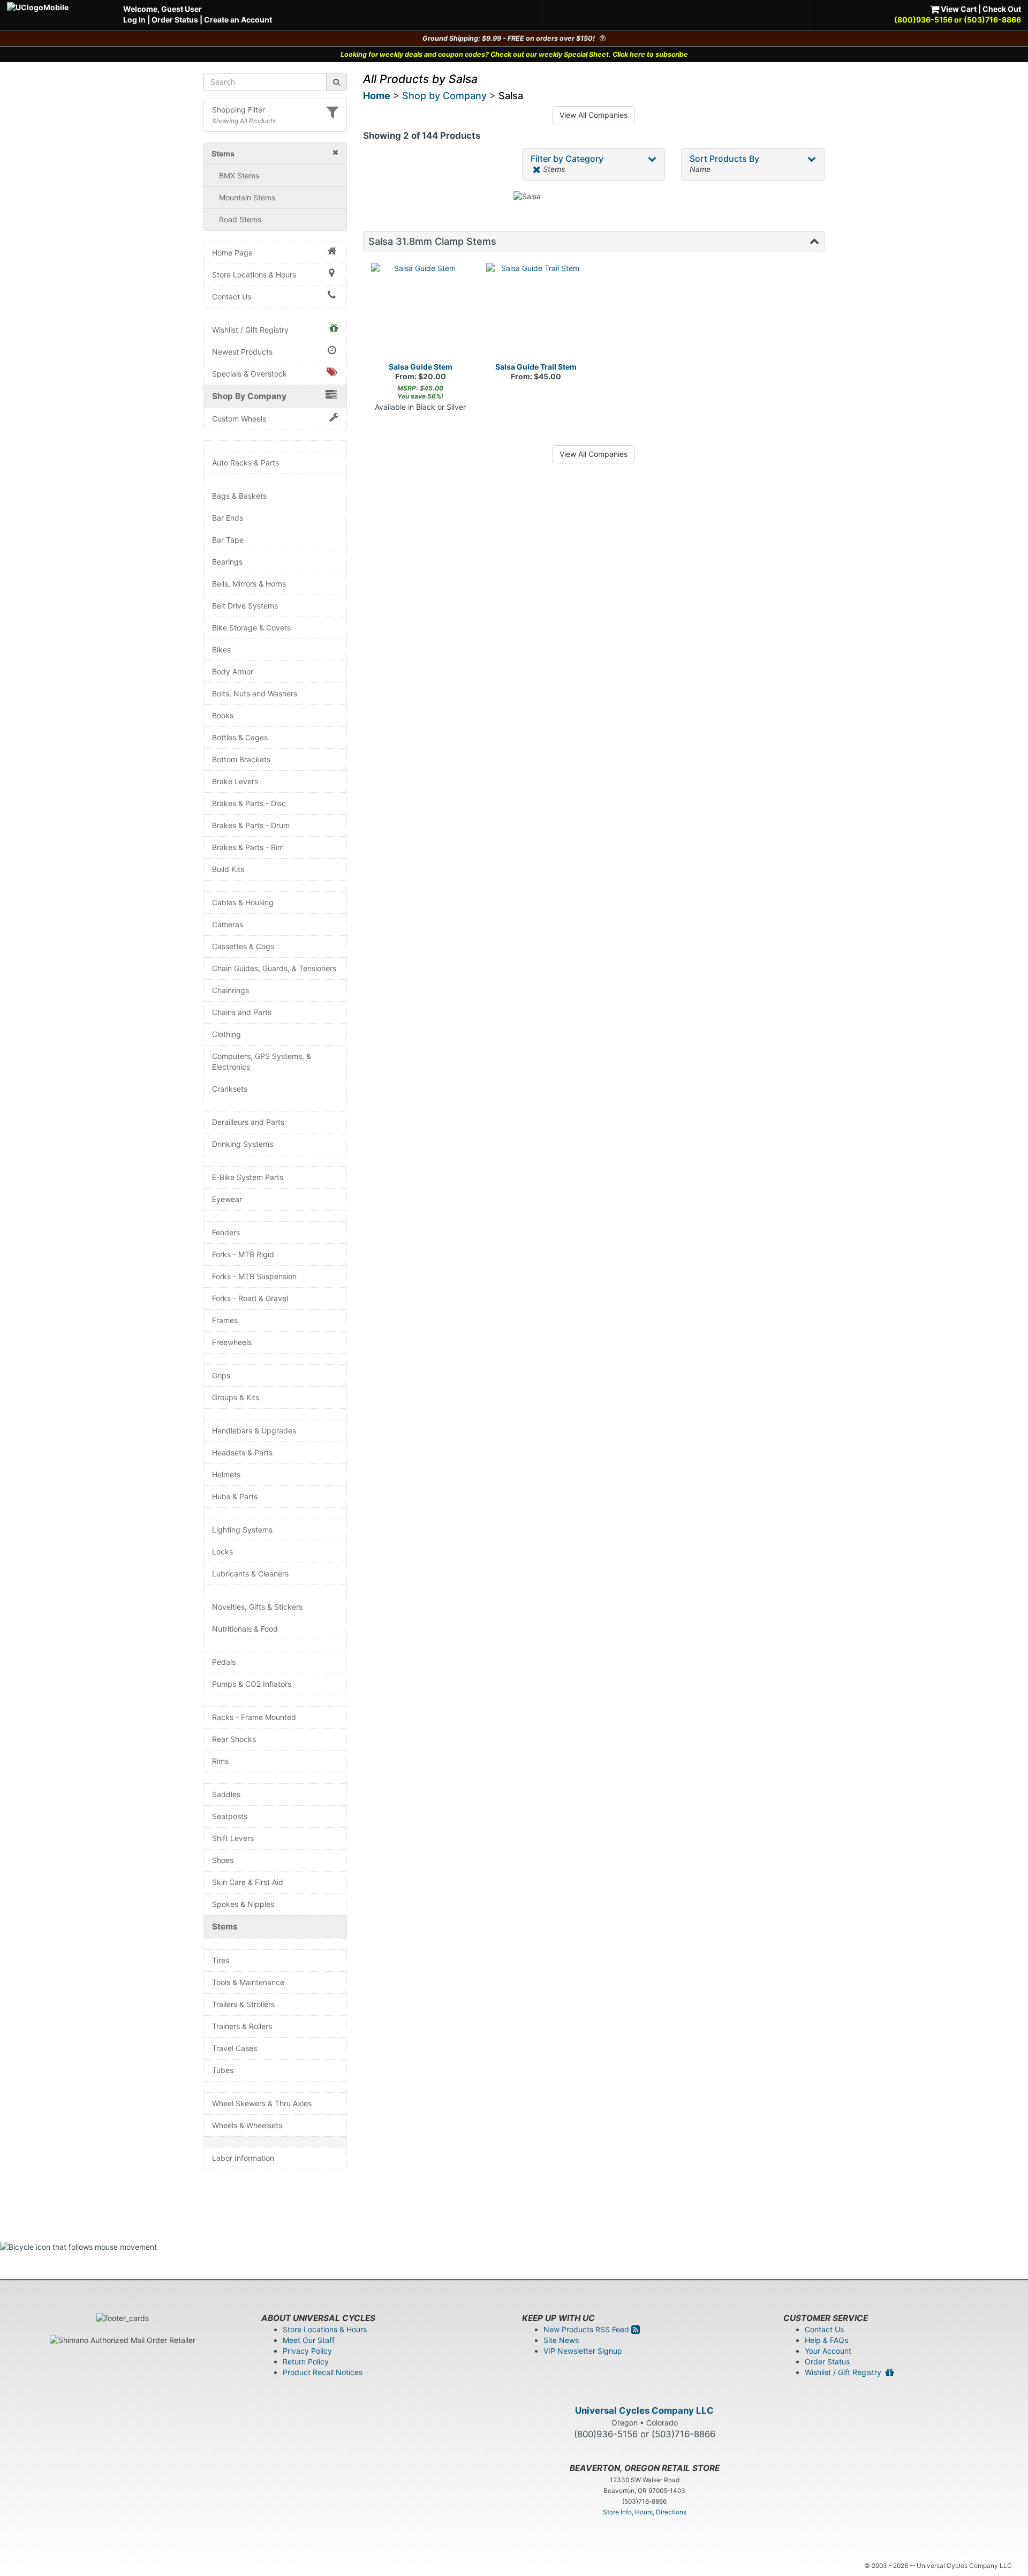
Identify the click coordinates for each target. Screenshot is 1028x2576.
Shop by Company (444, 96)
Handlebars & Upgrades (254, 1430)
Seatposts (230, 1816)
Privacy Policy (307, 2351)
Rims (220, 1761)
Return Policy (306, 2361)
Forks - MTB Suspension (254, 1276)
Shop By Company (249, 396)
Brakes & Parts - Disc (249, 803)
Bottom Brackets (241, 759)
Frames (225, 1320)
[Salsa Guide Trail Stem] (536, 313)
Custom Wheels (239, 419)
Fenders (226, 1232)
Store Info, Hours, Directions (645, 2512)
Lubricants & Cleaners (250, 1574)
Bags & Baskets (239, 496)
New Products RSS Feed (587, 2329)
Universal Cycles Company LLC (644, 2410)
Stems (225, 1927)
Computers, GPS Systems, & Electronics (262, 1061)
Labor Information (243, 2158)
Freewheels (232, 1342)
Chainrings (230, 990)
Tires (221, 1960)
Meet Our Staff (309, 2340)
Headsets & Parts (242, 1452)
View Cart (958, 9)
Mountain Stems (247, 197)
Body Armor (233, 671)
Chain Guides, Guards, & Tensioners (274, 968)
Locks (222, 1552)
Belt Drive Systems (245, 606)
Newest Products (242, 352)
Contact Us (232, 296)
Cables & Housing (243, 902)
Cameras (228, 924)
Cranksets (230, 1089)
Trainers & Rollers (242, 2026)
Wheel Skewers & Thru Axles (262, 2103)
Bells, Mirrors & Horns (249, 584)
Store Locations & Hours (254, 275)
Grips (221, 1375)
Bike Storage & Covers (251, 628)
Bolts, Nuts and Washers (255, 693)
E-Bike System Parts (248, 1177)
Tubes (223, 2070)
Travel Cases (235, 2048)
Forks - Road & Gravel (250, 1298)
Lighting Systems (242, 1530)
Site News (561, 2340)
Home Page (232, 253)
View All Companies (594, 115)
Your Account (828, 2351)
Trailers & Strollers (243, 2004)
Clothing (226, 1034)
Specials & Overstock (250, 374)
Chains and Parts (242, 1012)
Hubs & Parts (235, 1496)
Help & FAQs (826, 2340)
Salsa (511, 96)
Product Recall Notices (323, 2372)
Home (377, 96)
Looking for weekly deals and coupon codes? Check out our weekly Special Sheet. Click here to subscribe (514, 54)
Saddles (226, 1794)
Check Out (1002, 9)
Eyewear (227, 1199)
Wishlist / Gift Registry (250, 330)
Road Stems (240, 219)
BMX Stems (239, 175)
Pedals (224, 1662)
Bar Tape (228, 540)
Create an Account (238, 20)
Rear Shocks (234, 1739)
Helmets (226, 1474)
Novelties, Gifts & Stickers (257, 1607)
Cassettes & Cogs (243, 946)
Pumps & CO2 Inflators (252, 1684)
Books (223, 715)
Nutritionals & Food (245, 1629)
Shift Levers (233, 1838)
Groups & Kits (236, 1397)
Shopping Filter (239, 110)
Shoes (223, 1860)
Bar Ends (228, 518)
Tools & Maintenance (248, 1982)
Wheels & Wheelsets (247, 2125)
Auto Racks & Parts (245, 463)
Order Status (175, 20)
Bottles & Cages (240, 737)
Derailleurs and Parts (248, 1122)
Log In (134, 20)
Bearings (227, 562)
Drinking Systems (243, 1144)
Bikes (221, 649)
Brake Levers (235, 781)
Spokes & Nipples (243, 1904)
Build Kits (228, 869)
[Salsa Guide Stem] (421, 313)
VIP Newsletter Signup (583, 2351)
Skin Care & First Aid (248, 1882)
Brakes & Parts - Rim (248, 847)
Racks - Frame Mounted (254, 1717)
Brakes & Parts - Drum (251, 825)
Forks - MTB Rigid (243, 1254)
